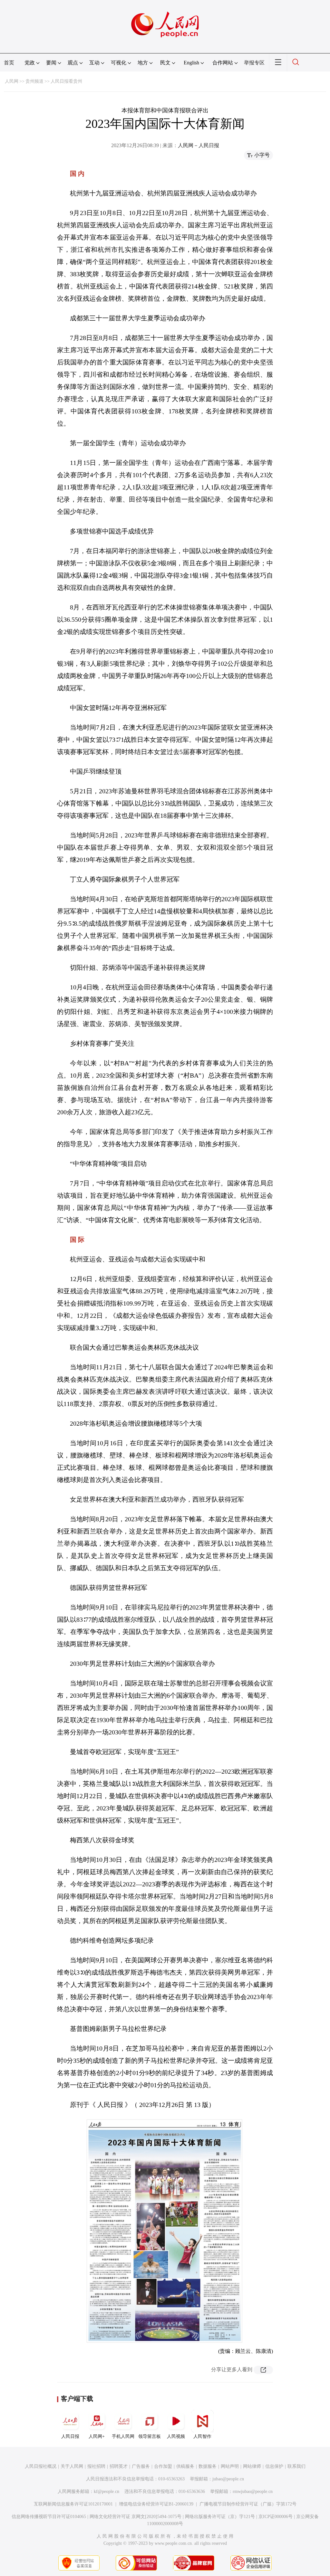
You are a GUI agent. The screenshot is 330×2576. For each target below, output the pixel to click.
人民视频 (176, 2436)
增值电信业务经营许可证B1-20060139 (156, 2504)
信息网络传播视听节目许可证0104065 (49, 2517)
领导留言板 (150, 2436)
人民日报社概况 (41, 2466)
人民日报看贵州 (66, 81)
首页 (9, 63)
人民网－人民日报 (199, 145)
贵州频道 (34, 81)
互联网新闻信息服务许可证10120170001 (73, 2504)
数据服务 (208, 2466)
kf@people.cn (107, 2491)
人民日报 (70, 2436)
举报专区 (254, 63)
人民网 (12, 81)
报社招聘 (96, 2466)
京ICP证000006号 (276, 2517)
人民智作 (202, 2436)
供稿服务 (185, 2466)
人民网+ (97, 2436)
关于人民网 (72, 2466)
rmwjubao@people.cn (253, 2491)
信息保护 (274, 2466)
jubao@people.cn (228, 2479)
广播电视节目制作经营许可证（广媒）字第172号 (248, 2504)
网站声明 (230, 2466)
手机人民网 (123, 2436)
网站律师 (252, 2466)
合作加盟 (163, 2466)
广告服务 (141, 2466)
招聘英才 (119, 2466)
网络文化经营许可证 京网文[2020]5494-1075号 (136, 2517)
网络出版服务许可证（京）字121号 (220, 2517)
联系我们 (296, 2466)
